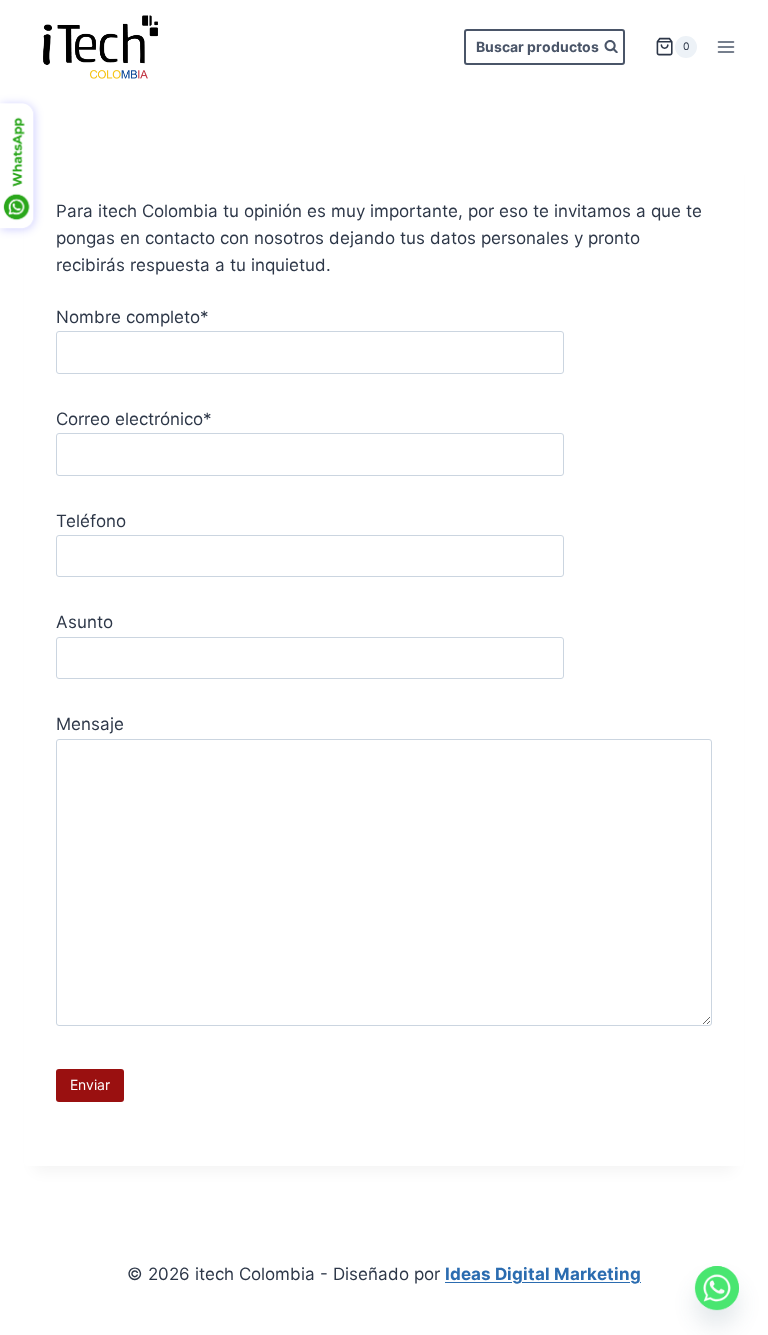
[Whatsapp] (717, 1288)
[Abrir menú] (725, 46)
